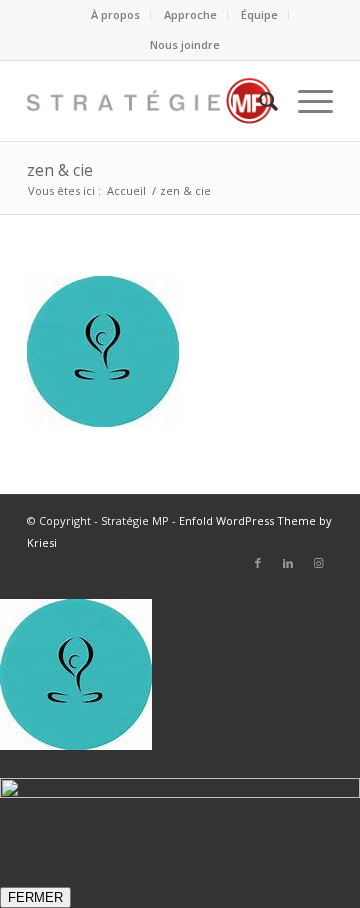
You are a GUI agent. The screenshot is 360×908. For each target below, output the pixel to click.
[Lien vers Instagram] (318, 563)
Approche (190, 14)
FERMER (35, 897)
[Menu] (305, 101)
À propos (115, 14)
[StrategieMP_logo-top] (149, 101)
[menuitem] (116, 15)
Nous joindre (185, 44)
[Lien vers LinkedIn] (288, 563)
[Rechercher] (258, 101)
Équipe (259, 14)
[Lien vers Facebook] (258, 563)
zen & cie (60, 170)
